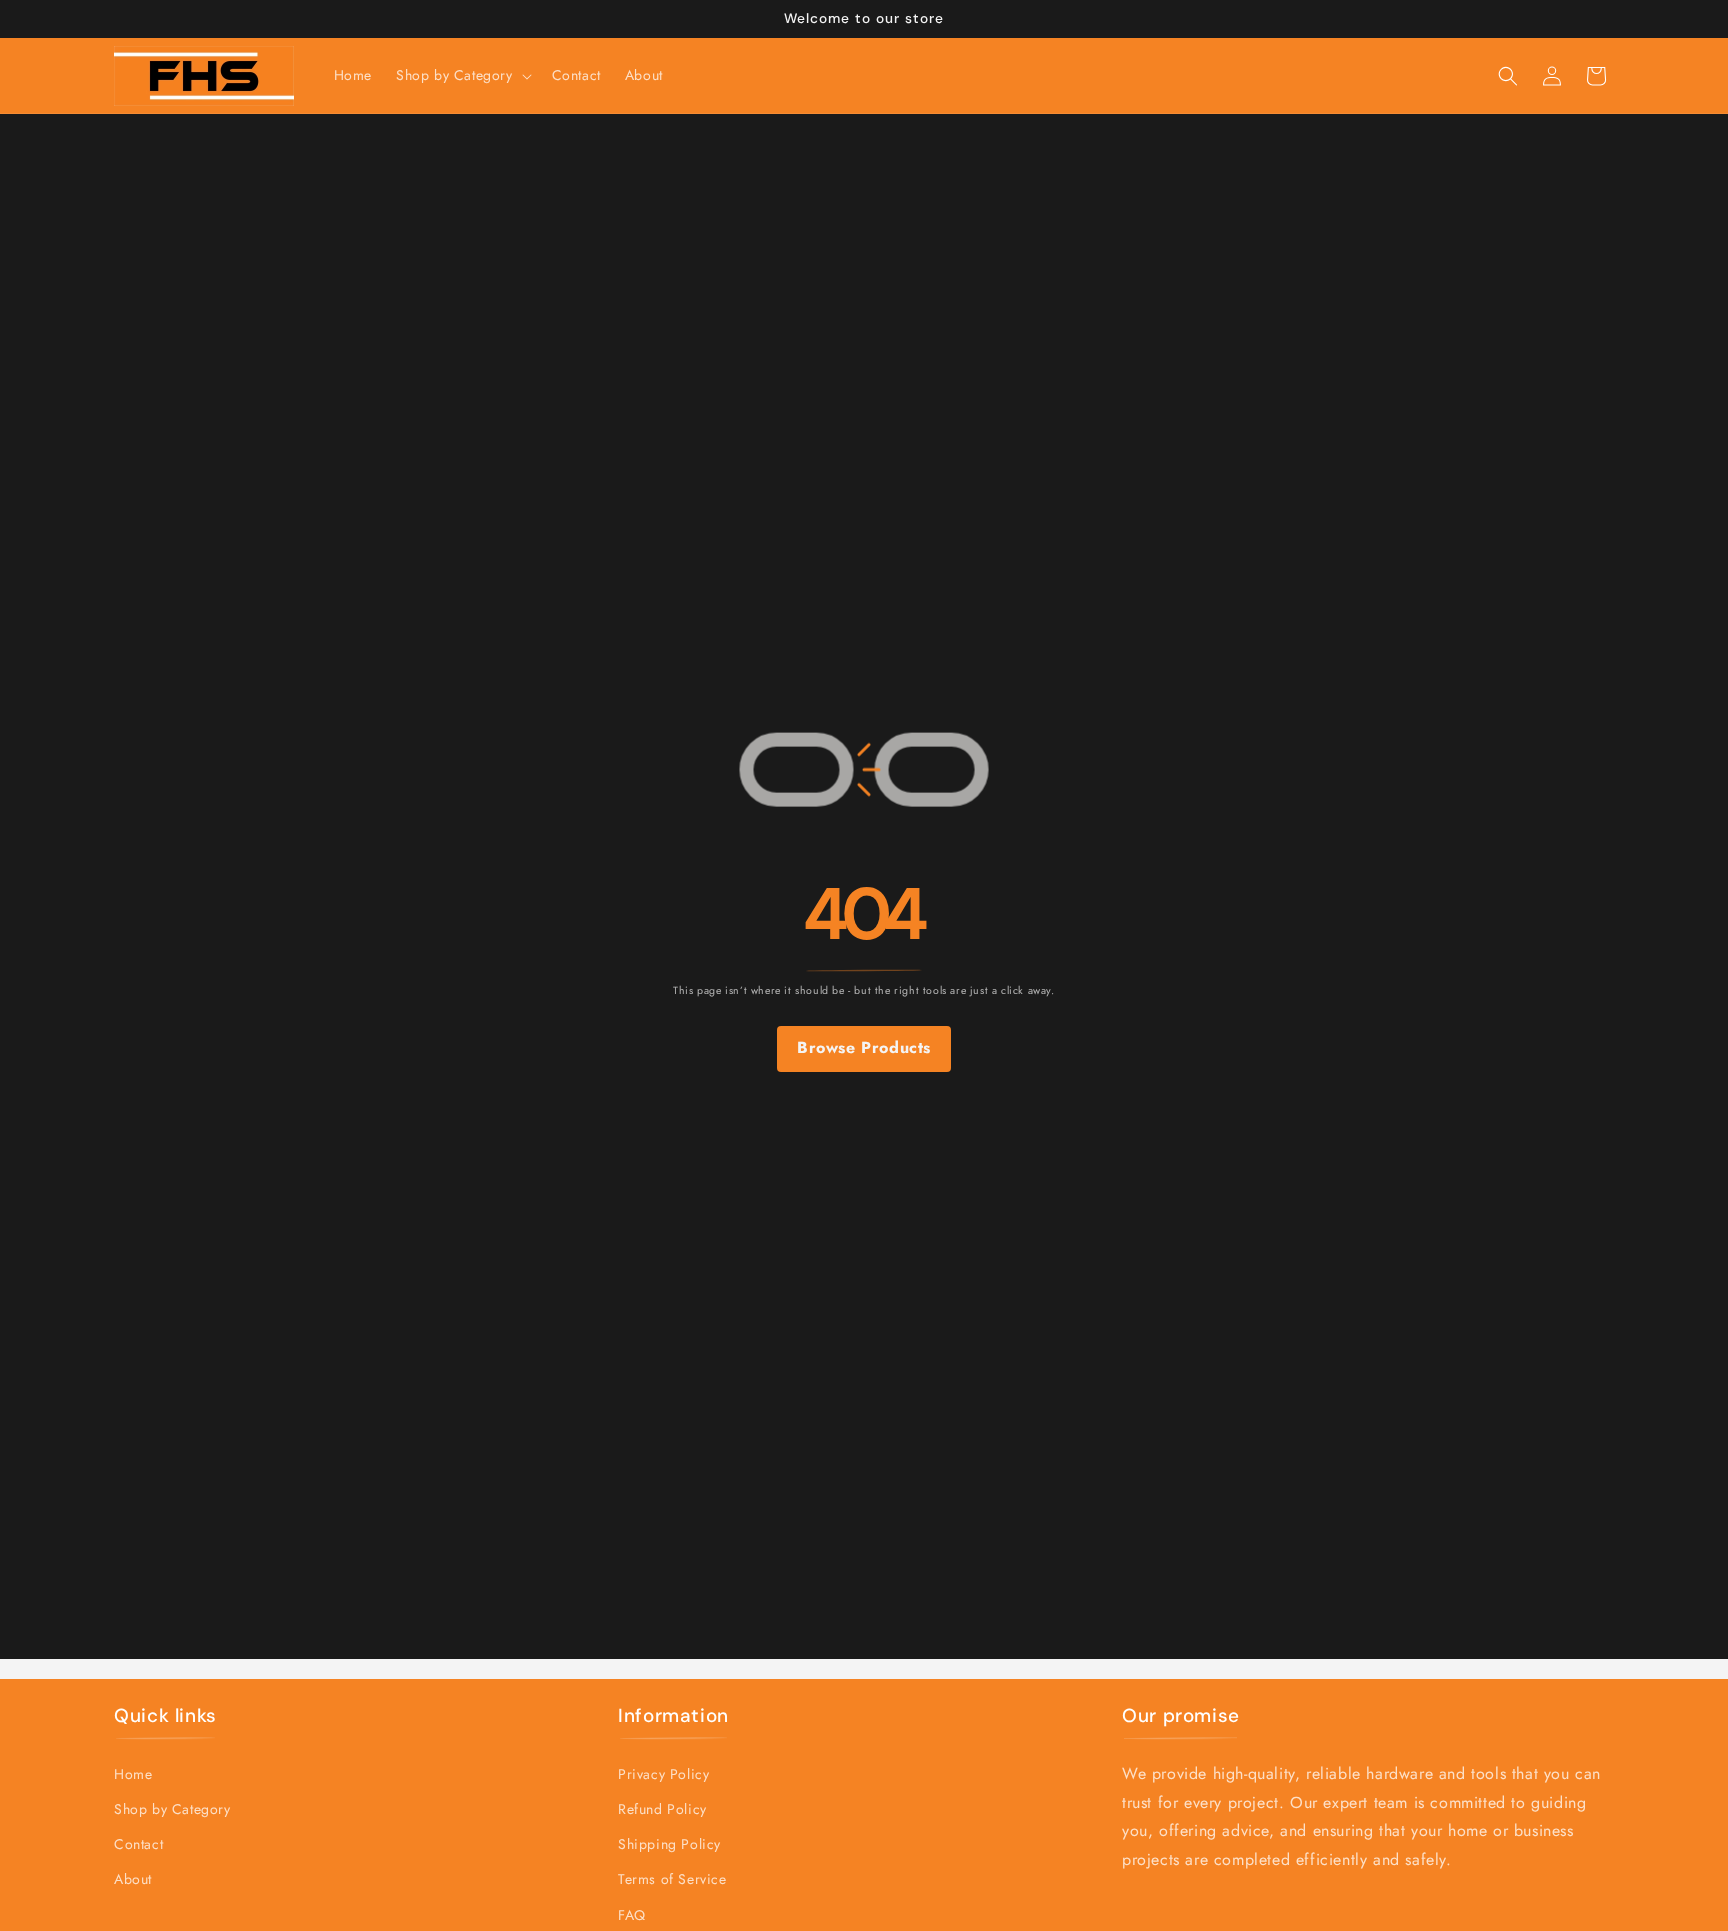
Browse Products (864, 1048)
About (133, 1880)
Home (133, 1774)
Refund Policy (662, 1809)
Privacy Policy (663, 1774)
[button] (462, 75)
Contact (138, 1844)
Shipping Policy (669, 1844)
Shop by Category (172, 1809)
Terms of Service (672, 1880)
